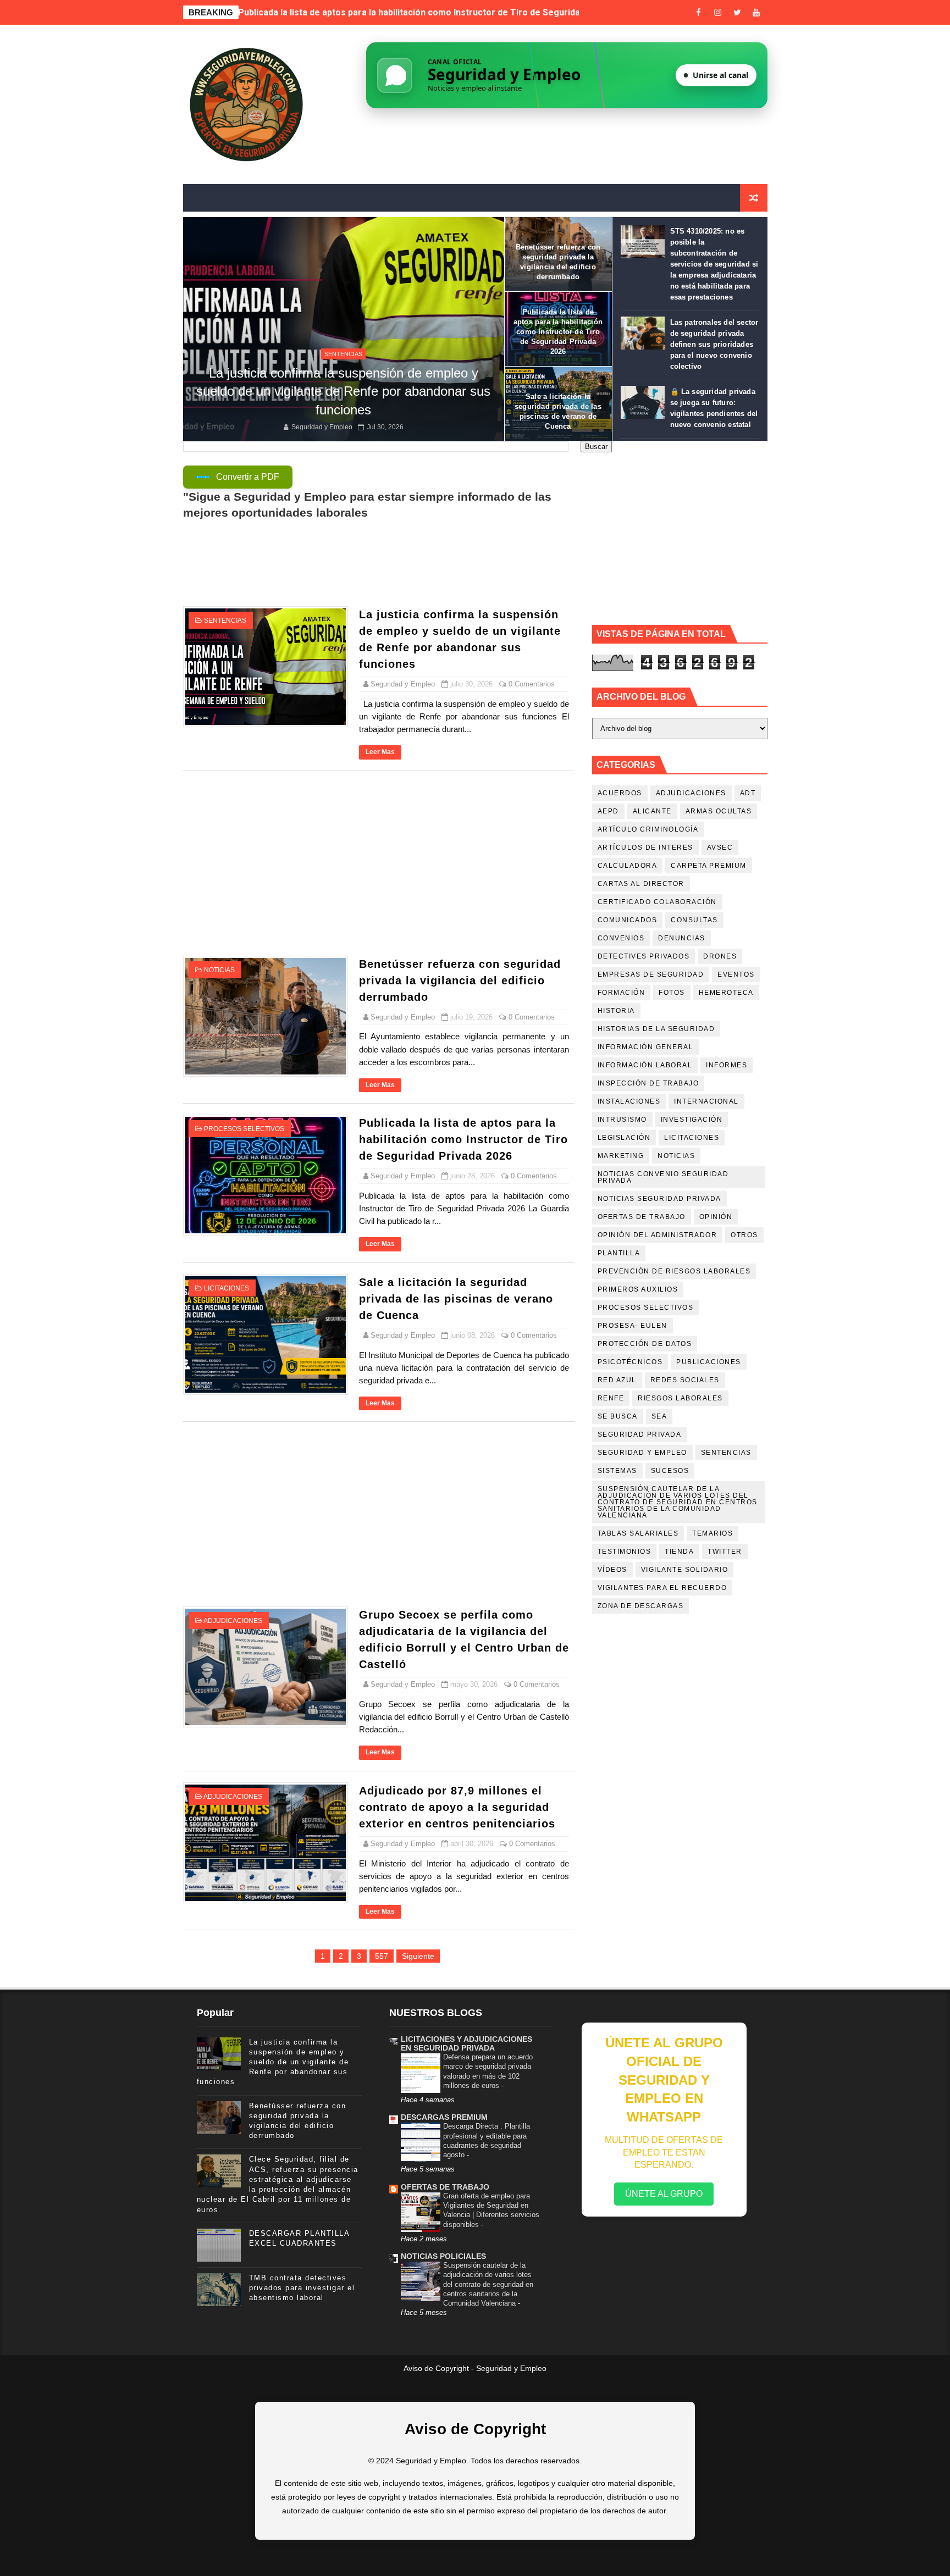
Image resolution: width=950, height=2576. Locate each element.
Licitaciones (227, 1288)
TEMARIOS (712, 1533)
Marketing (621, 1156)
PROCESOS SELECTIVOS (244, 1129)
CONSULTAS (694, 920)
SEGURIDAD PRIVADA (640, 1434)
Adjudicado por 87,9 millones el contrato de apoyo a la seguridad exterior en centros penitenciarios (457, 1807)
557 (382, 1956)
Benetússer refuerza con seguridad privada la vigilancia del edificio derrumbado (460, 980)
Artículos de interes (645, 847)
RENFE (611, 1398)
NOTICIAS (219, 970)
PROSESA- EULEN (633, 1326)
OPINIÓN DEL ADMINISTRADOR (658, 1235)
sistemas (617, 1471)
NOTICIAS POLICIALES (443, 2256)
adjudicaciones (233, 1621)
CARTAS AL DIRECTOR (641, 884)
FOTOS (672, 993)
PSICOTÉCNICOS (630, 1362)
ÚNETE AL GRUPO (664, 2194)
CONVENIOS (621, 938)
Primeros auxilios (638, 1289)
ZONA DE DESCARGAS (641, 1606)
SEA (659, 1416)
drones (720, 956)
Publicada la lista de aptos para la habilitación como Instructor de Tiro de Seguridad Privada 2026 (558, 332)
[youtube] (756, 12)
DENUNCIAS (682, 938)
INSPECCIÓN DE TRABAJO (648, 1083)
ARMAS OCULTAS (719, 811)
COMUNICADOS (628, 920)
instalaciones (629, 1101)
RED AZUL (617, 1380)
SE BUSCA (618, 1416)
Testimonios (625, 1552)
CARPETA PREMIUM (709, 866)
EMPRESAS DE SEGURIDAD (651, 974)
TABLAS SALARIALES (638, 1533)
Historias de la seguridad (656, 1029)
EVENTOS (736, 974)
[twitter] (737, 12)
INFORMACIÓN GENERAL (646, 1047)
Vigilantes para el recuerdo (662, 1588)
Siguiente (418, 1956)
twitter (725, 1552)
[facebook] (699, 12)
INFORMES (727, 1065)
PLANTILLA (619, 1253)
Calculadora (628, 866)
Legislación (624, 1138)
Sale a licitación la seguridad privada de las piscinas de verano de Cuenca (391, 12)
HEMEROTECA (726, 993)
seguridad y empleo (642, 1453)
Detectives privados (644, 956)
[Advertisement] (379, 863)
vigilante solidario (685, 1570)
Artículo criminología (648, 829)
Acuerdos (620, 793)
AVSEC (720, 847)
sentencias (343, 354)
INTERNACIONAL (706, 1101)
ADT (748, 793)
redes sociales (685, 1380)
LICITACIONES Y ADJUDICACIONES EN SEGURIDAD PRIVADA (466, 2043)
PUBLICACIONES (709, 1362)
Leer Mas (380, 752)
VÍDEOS (612, 1570)
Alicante (652, 811)
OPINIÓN (716, 1217)
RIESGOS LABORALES (680, 1398)
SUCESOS (670, 1471)
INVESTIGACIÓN (692, 1120)
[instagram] (718, 12)
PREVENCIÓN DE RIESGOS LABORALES (674, 1271)
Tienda (679, 1552)
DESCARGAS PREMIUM (444, 2117)
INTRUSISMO (622, 1120)
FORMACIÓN (622, 993)
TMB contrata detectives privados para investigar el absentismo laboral (302, 2288)
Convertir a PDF (248, 477)
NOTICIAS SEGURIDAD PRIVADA (659, 1199)
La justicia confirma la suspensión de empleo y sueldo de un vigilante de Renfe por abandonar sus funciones (343, 391)
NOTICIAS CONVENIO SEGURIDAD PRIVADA (663, 1177)
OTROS (744, 1235)
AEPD (608, 811)
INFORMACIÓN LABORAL (645, 1065)
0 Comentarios (532, 684)
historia (616, 1011)
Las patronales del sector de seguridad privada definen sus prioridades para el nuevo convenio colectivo (714, 344)
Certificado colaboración (657, 902)
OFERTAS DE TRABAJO (642, 1217)
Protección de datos (645, 1344)
